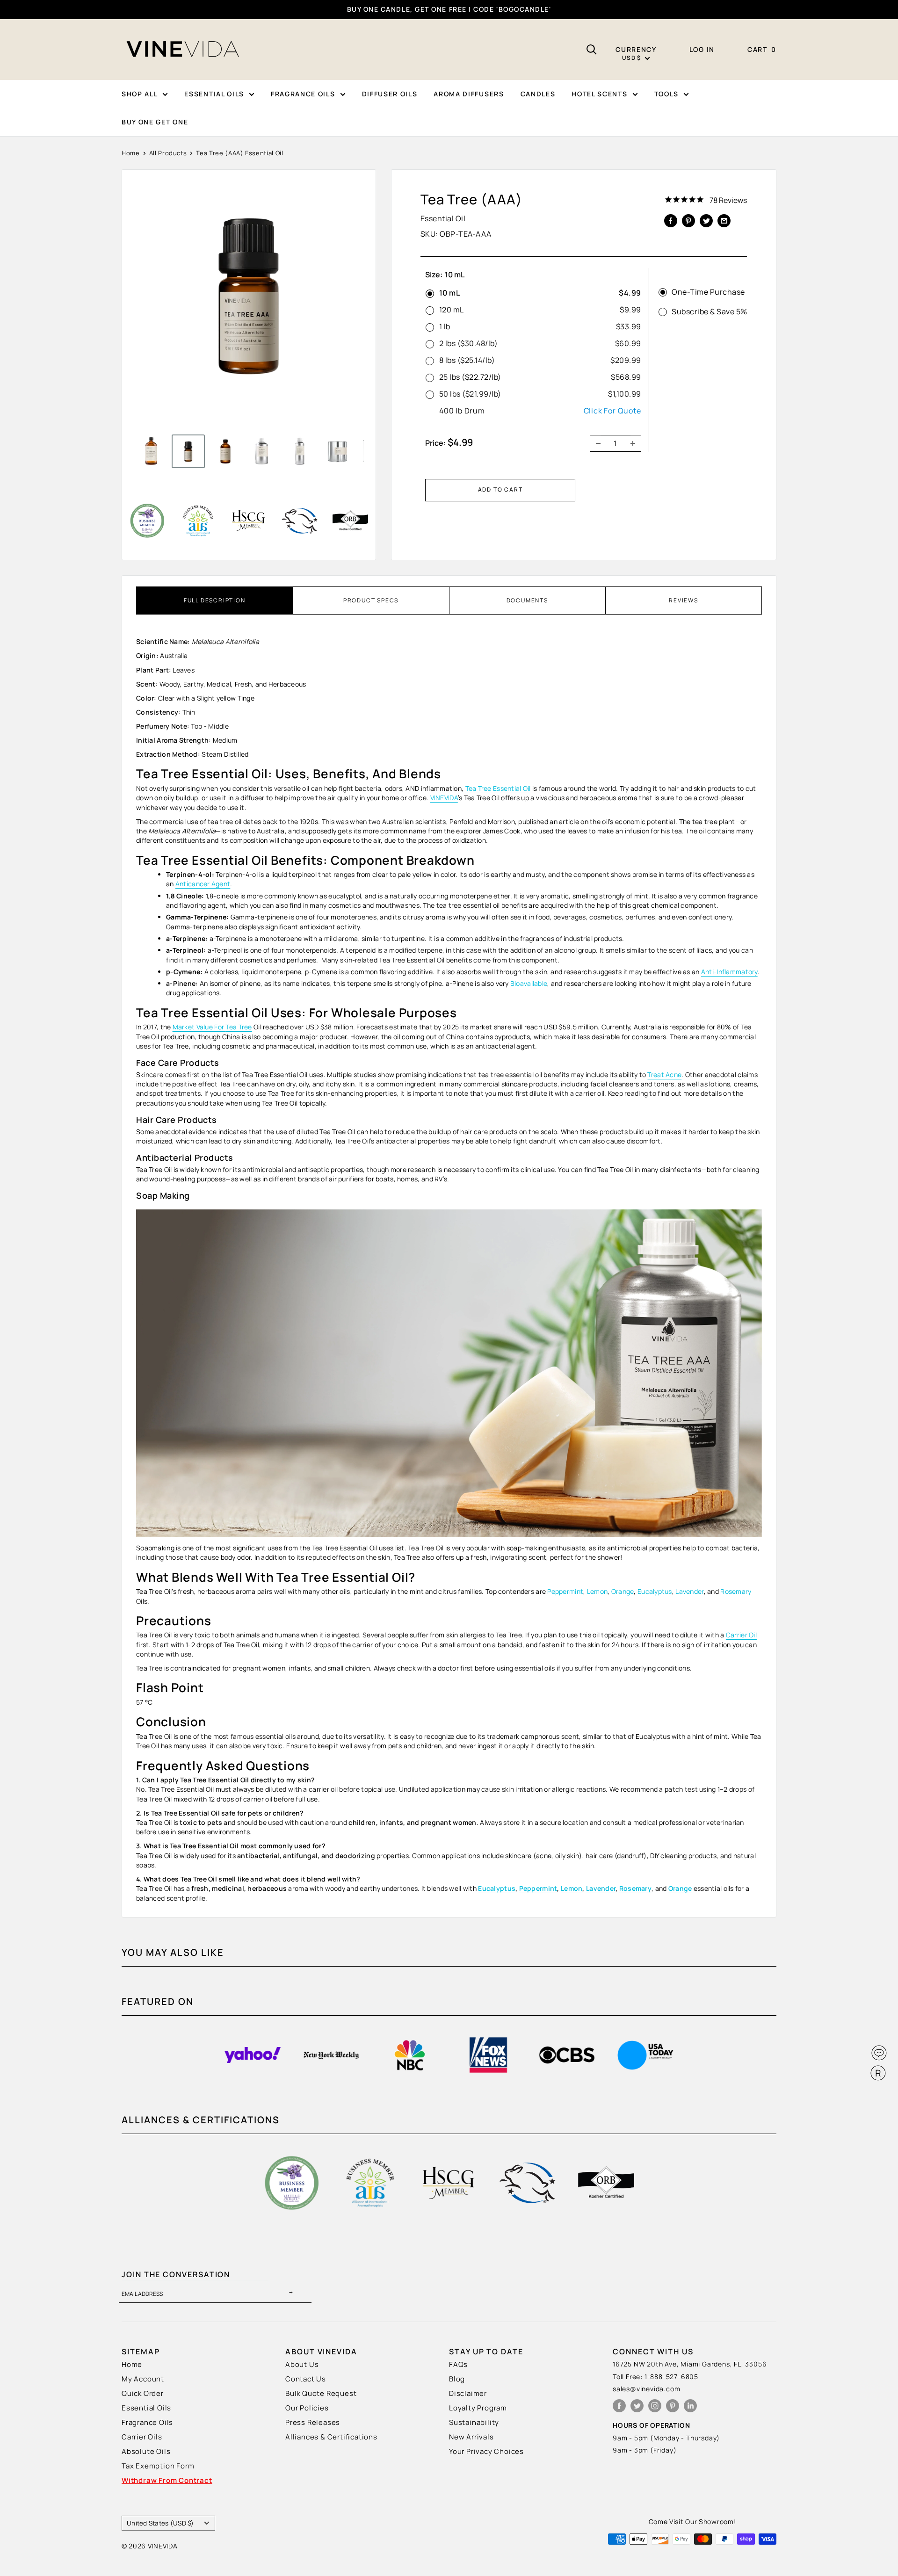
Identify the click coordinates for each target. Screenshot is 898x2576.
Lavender (601, 1888)
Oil (753, 1635)
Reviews (684, 600)
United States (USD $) (160, 2523)
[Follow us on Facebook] (619, 2406)
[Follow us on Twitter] (637, 2406)
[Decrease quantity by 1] (595, 443)
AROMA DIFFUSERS (469, 94)
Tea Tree (239, 1027)
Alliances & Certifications (331, 2437)
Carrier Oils (142, 2437)
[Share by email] (724, 220)
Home (131, 153)
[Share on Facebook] (671, 220)
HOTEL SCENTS (599, 94)
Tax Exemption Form (158, 2466)
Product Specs (371, 600)
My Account (143, 2379)
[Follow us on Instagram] (655, 2406)
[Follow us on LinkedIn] (690, 2406)
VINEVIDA (444, 798)
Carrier (737, 1635)
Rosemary (635, 1888)
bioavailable (529, 983)
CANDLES (538, 94)
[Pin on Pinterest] (688, 220)
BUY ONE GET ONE (155, 122)
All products (168, 153)
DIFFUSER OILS (390, 94)
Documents (527, 600)
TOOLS (666, 94)
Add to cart (500, 489)
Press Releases (313, 2422)
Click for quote (612, 411)
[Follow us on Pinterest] (673, 2406)
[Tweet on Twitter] (706, 220)
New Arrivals (471, 2437)
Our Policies (307, 2408)
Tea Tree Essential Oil (498, 788)
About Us (302, 2364)
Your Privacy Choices (486, 2451)
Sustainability (474, 2422)
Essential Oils (146, 2408)
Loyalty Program (478, 2408)
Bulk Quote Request (321, 2393)
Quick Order (143, 2393)
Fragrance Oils (147, 2422)
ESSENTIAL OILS (214, 94)
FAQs (458, 2364)
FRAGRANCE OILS (303, 94)
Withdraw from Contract (167, 2480)
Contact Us (306, 2379)
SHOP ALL (140, 94)
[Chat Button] (879, 2053)
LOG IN (702, 49)
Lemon (572, 1888)
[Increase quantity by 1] (636, 443)
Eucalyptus (497, 1888)
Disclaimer (468, 2393)
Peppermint (538, 1888)
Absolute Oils (146, 2451)
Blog (457, 2379)
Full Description (215, 600)
